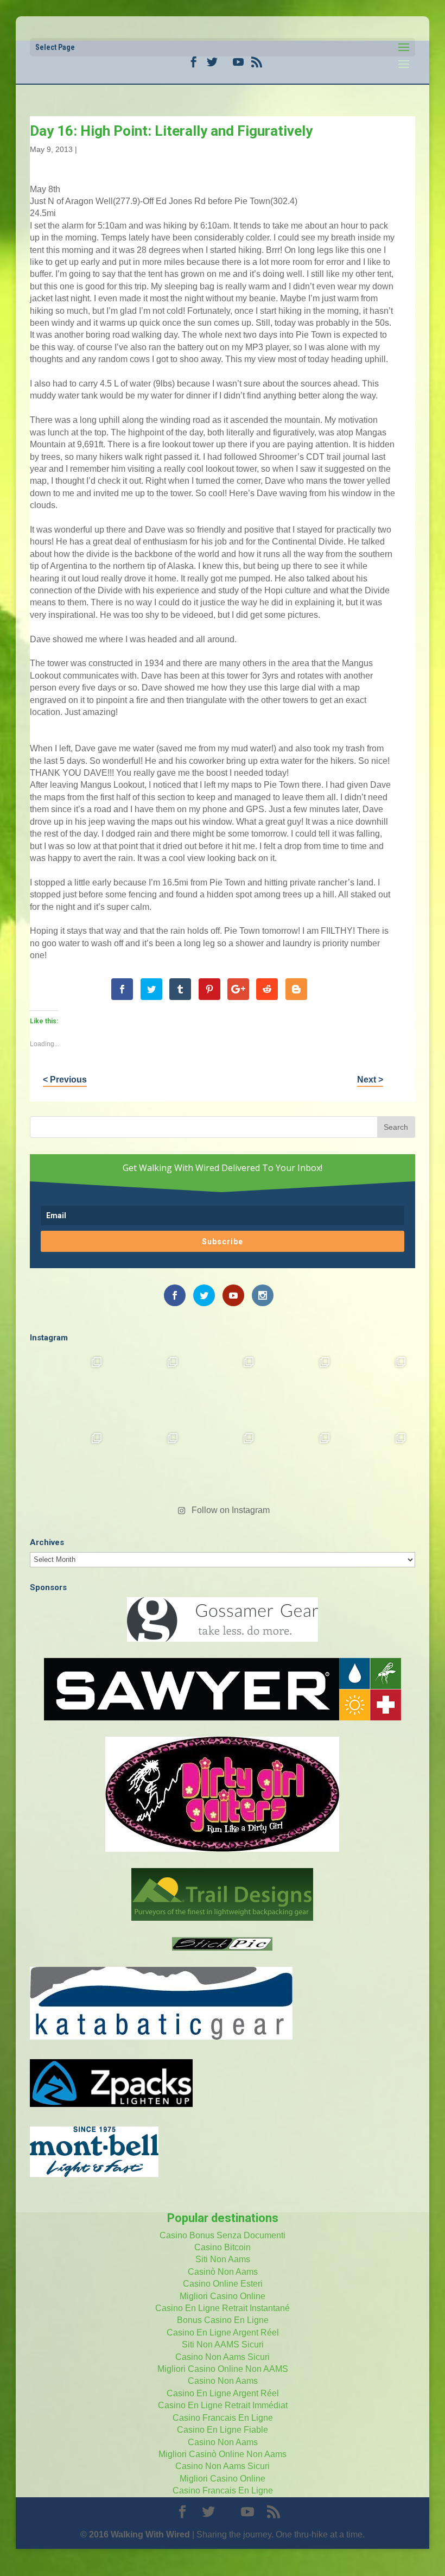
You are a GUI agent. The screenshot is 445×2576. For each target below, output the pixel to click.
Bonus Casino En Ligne (223, 2320)
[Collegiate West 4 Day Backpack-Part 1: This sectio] (374, 1464)
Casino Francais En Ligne (223, 2418)
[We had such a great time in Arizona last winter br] (71, 1464)
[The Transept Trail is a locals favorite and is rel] (223, 1388)
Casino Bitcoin (223, 2247)
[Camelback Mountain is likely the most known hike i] (147, 1388)
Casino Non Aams (223, 2381)
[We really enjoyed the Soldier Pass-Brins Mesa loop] (298, 1388)
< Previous (65, 1080)
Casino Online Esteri (223, 2284)
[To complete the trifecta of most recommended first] (374, 1388)
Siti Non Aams (223, 2259)
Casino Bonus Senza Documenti (223, 2235)
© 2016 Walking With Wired (135, 2534)
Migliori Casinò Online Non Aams (223, 2454)
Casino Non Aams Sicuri (223, 2357)
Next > (370, 1080)
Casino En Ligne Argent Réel (223, 2333)
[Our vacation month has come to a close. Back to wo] (223, 1464)
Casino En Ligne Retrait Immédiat (223, 2405)
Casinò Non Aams (223, 2272)
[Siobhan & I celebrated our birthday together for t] (147, 1464)
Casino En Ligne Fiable (223, 2430)
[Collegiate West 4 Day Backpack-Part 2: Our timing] (298, 1464)
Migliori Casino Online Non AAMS (223, 2369)
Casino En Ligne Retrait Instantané (223, 2308)
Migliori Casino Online (223, 2296)
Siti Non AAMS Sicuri (223, 2344)
